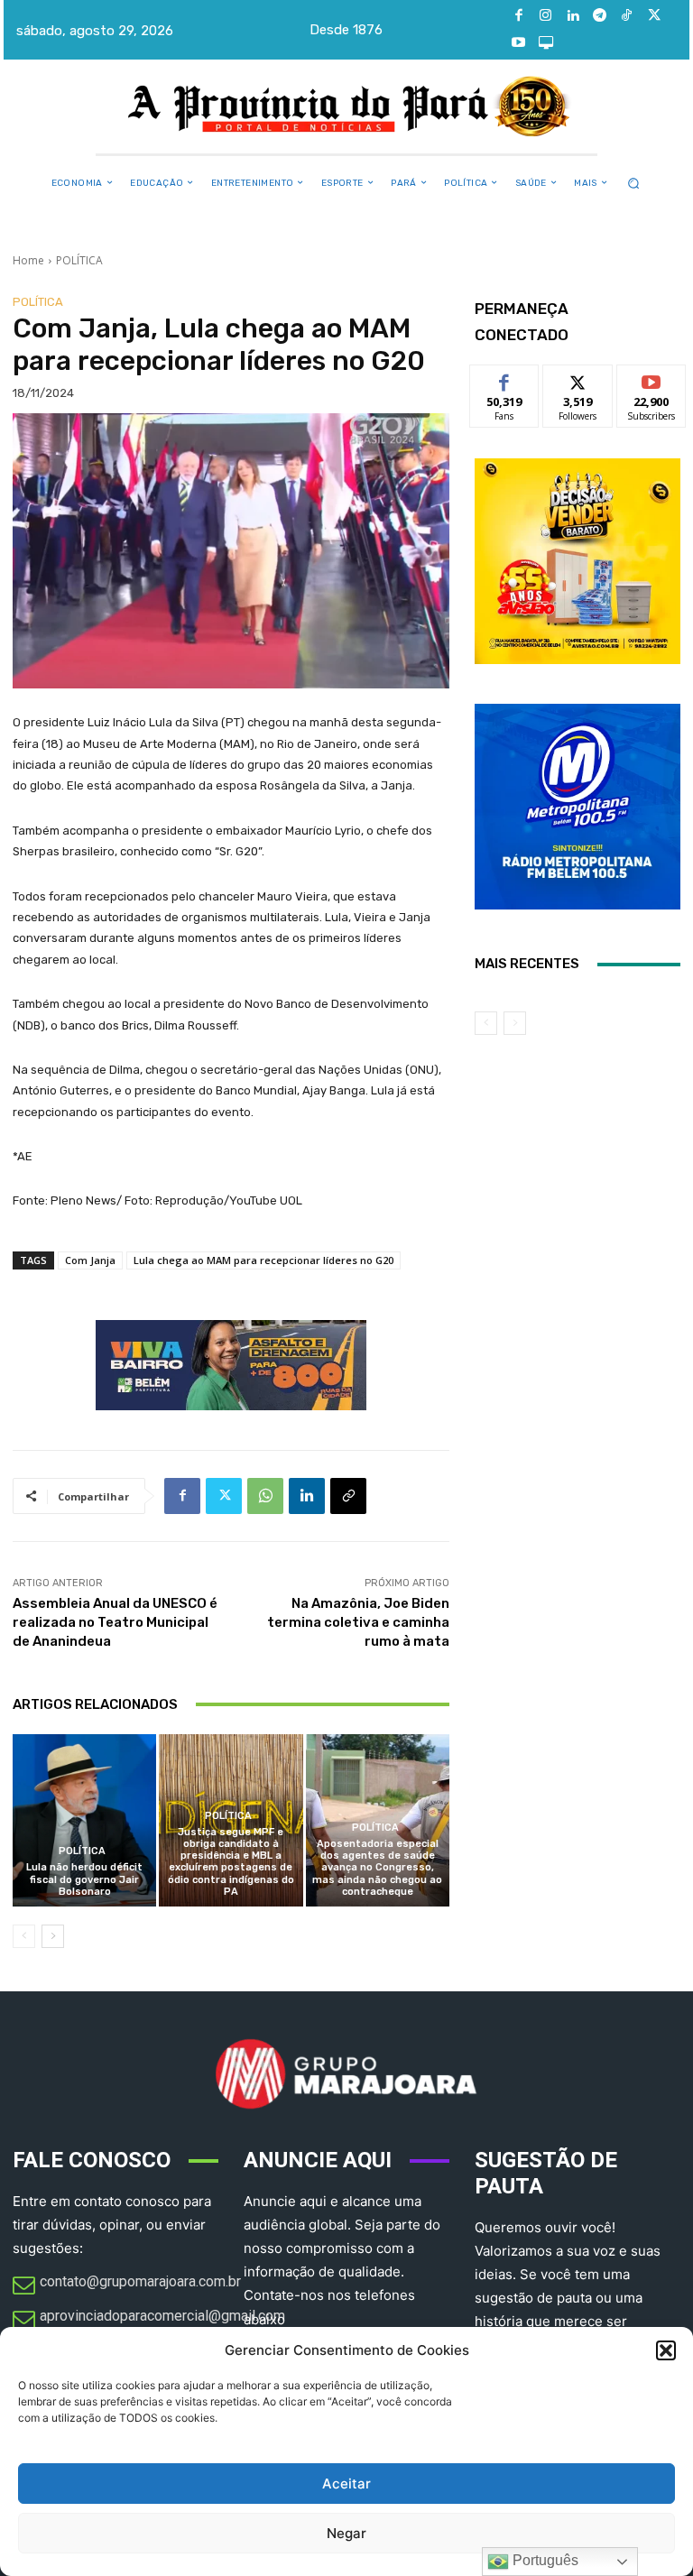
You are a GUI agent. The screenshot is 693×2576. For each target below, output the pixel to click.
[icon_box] (127, 2286)
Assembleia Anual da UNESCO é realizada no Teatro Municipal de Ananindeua (115, 1622)
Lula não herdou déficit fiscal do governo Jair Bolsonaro (84, 1879)
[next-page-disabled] (515, 1023)
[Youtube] (519, 43)
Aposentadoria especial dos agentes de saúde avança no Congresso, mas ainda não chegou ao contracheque (377, 1868)
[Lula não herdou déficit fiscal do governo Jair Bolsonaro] (84, 1820)
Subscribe (651, 379)
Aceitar (346, 2484)
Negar (346, 2533)
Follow (578, 379)
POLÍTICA (79, 260)
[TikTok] (627, 16)
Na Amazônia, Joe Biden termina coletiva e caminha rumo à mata (358, 1622)
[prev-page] (24, 1936)
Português (544, 2560)
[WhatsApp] (265, 1496)
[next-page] (53, 1936)
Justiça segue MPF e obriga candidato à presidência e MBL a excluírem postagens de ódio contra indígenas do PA (231, 1862)
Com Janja (90, 1260)
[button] (666, 2350)
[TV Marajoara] (546, 43)
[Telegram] (600, 16)
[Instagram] (546, 16)
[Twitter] (654, 16)
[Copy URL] (348, 1496)
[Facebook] (519, 16)
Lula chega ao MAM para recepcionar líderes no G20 (263, 1260)
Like (505, 379)
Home (28, 260)
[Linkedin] (573, 16)
